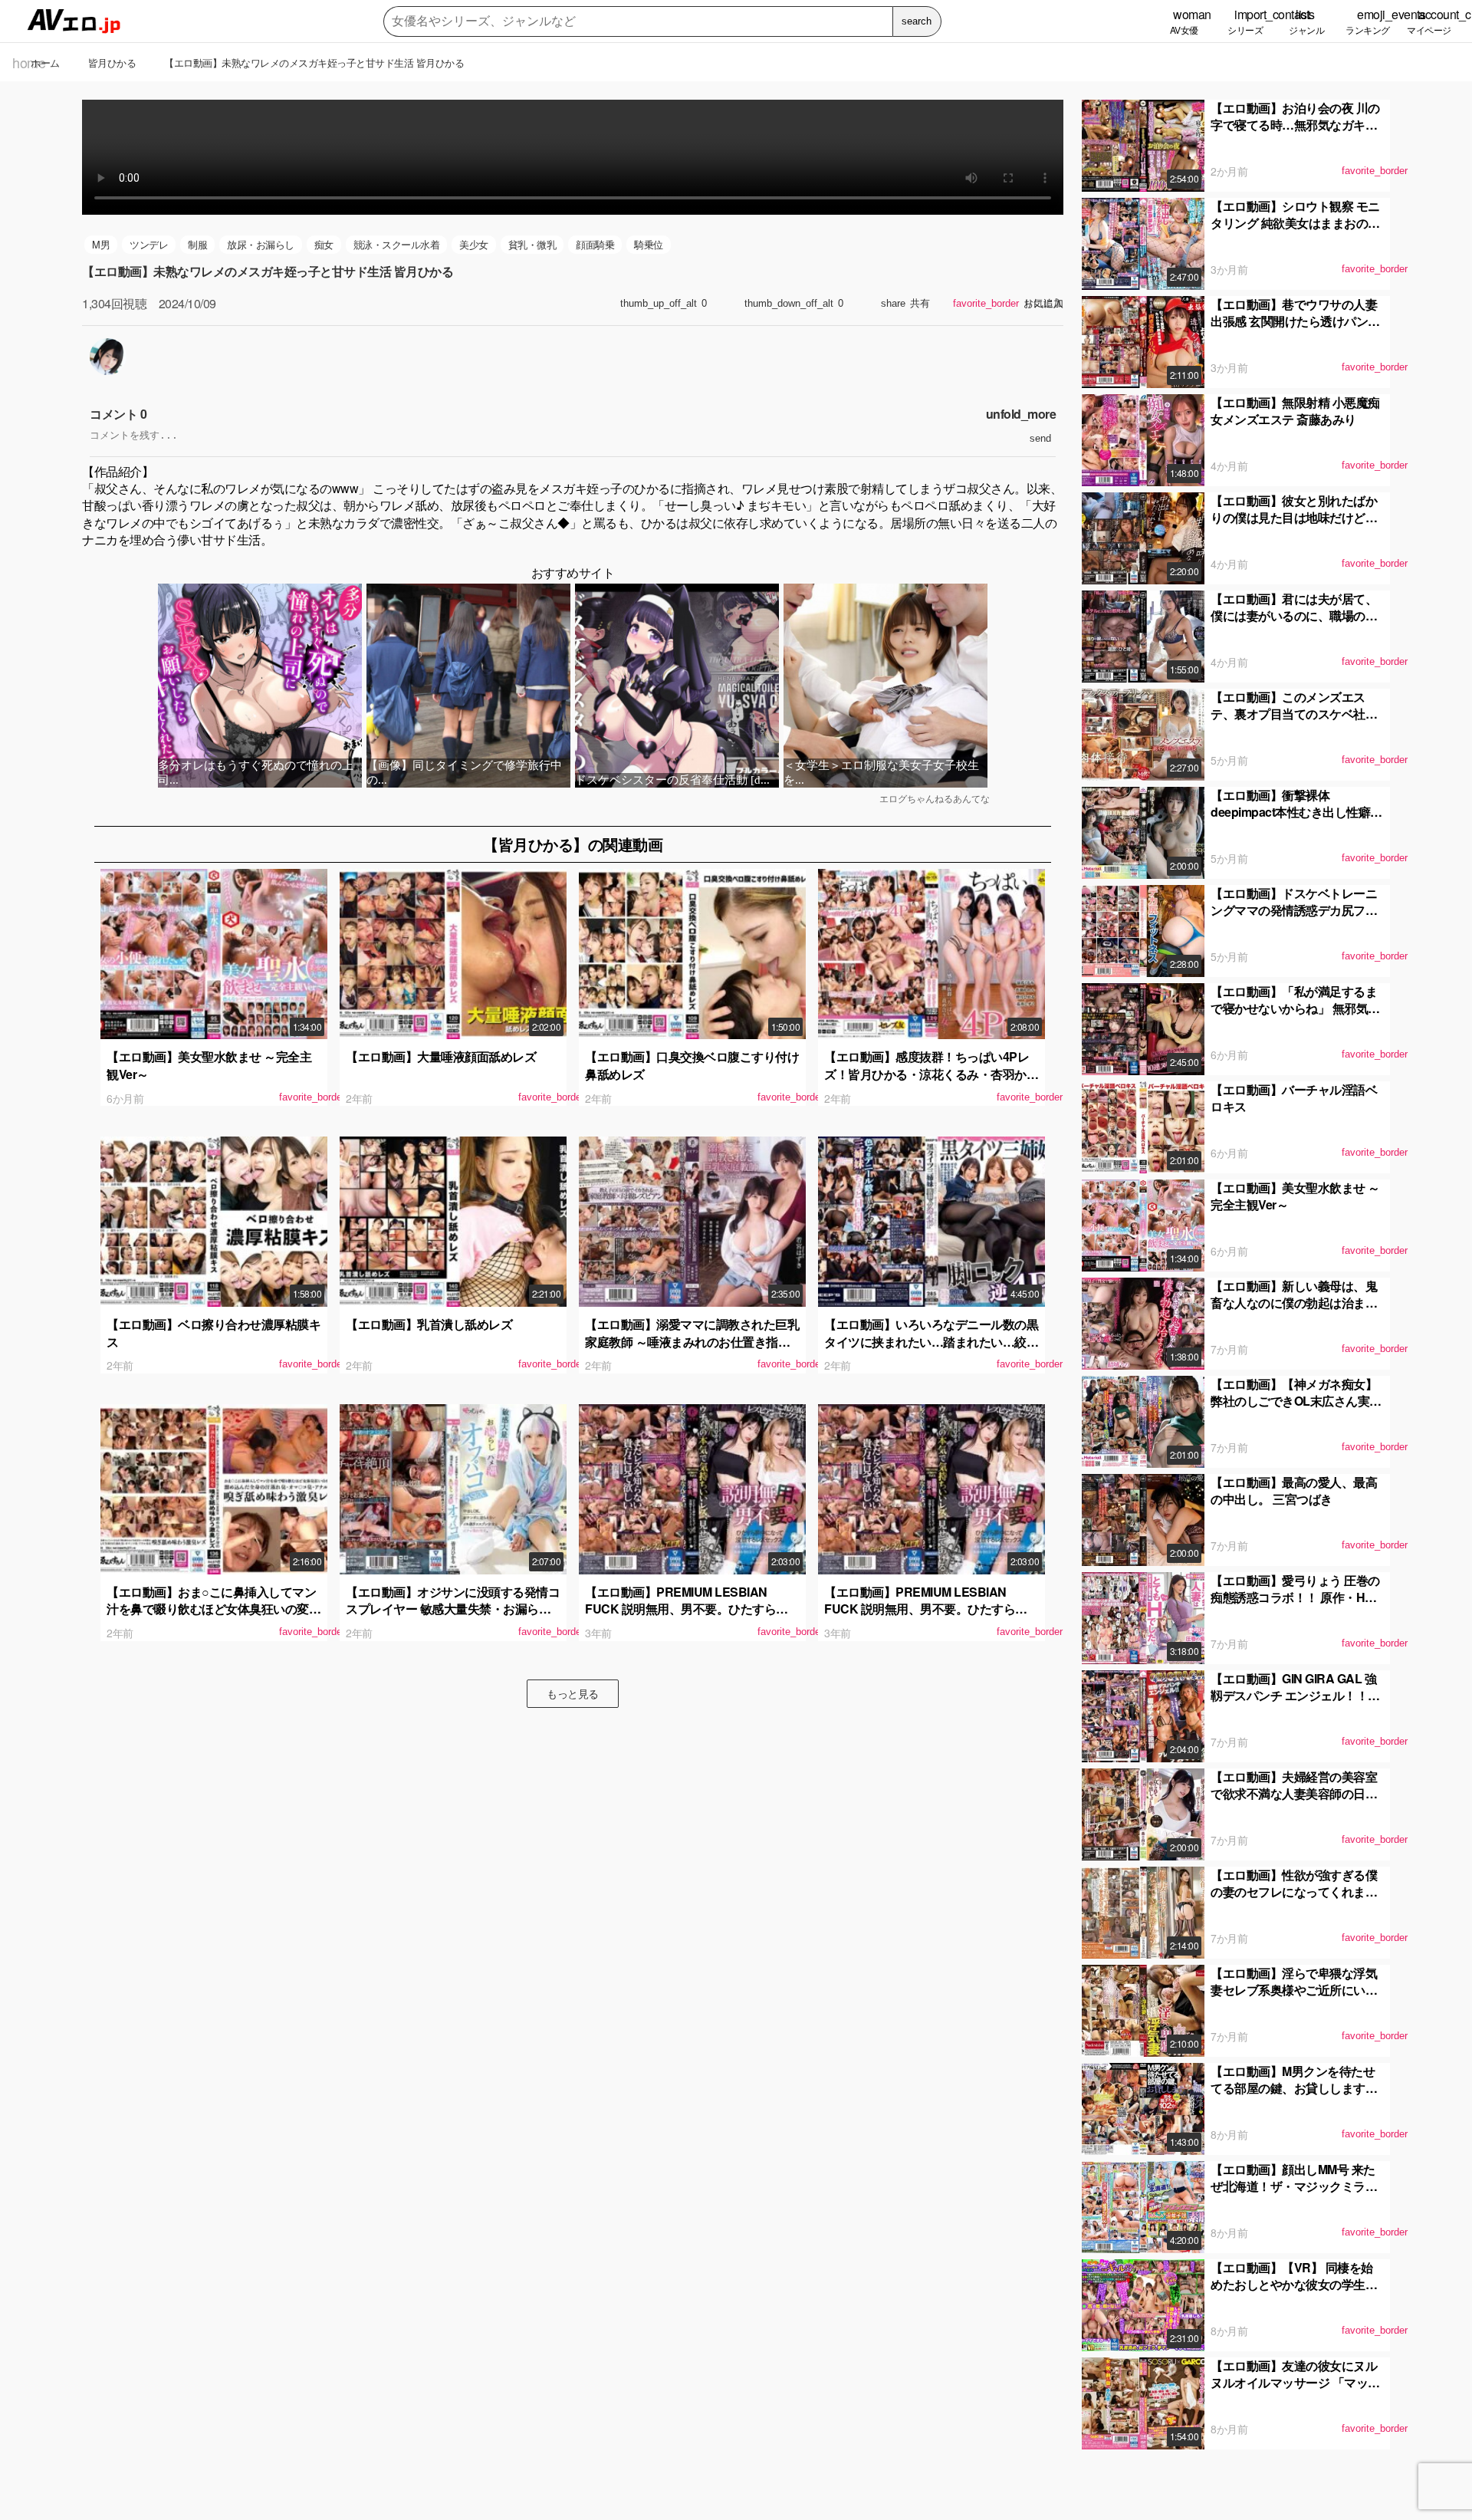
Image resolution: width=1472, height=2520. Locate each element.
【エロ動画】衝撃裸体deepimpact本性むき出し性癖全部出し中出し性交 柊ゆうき (1296, 812)
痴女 (324, 244)
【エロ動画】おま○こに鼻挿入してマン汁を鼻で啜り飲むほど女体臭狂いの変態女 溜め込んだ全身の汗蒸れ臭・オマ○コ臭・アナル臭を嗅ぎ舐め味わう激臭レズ (214, 1617)
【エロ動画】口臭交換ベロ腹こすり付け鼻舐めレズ (692, 1065)
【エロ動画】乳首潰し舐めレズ (429, 1324)
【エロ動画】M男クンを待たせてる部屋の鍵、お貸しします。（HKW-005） (1294, 2088)
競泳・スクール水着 (397, 244)
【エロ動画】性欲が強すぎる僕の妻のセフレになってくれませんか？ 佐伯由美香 (1294, 1892)
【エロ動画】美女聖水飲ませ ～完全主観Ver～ (209, 1065)
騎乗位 (649, 244)
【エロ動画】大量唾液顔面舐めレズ (441, 1056)
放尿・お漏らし (261, 244)
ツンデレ (149, 244)
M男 (101, 244)
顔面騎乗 (595, 244)
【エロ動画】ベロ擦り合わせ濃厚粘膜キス (214, 1332)
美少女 (474, 244)
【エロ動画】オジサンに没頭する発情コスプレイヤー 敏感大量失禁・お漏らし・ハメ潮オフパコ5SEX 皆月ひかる (453, 1609)
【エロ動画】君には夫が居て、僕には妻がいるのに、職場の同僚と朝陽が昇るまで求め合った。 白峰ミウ (1294, 624)
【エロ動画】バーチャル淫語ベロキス (1294, 1098)
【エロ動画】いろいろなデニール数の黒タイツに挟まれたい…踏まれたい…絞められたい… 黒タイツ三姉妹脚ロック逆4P (931, 1350)
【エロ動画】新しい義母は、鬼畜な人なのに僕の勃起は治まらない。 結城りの (1294, 1303)
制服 (197, 244)
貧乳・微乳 (532, 244)
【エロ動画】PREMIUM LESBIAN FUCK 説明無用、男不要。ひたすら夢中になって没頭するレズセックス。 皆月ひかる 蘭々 (692, 1617)
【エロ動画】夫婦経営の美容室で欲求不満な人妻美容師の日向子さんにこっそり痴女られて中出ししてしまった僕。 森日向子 (1295, 1802)
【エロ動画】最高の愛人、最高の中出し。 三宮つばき (1294, 1490)
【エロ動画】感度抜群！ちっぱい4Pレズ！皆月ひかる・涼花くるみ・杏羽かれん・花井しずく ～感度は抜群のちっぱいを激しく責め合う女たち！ (931, 1082)
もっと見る (573, 1693)
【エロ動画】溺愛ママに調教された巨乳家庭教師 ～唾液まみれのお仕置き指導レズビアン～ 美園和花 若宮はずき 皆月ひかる (692, 1350)
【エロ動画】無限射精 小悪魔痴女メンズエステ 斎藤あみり (1295, 411)
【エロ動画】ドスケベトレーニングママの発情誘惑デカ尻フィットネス (1294, 910)
